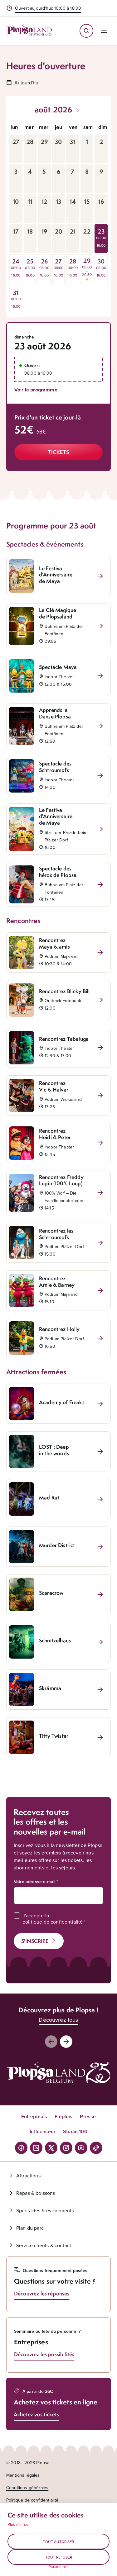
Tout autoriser (58, 2542)
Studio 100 (75, 2131)
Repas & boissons (36, 2193)
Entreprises (34, 2117)
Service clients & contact (44, 2245)
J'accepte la (53, 1919)
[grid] (58, 217)
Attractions (28, 2176)
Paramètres (58, 2567)
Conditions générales (27, 2488)
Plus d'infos (18, 2524)
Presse (88, 2117)
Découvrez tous (58, 2020)
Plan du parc (30, 2228)
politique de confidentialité (53, 1922)
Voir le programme (36, 390)
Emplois (63, 2117)
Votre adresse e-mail (34, 1882)
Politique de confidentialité (32, 2500)
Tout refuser (59, 2557)
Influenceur (43, 2131)
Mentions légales (23, 2475)
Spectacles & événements (45, 2210)
